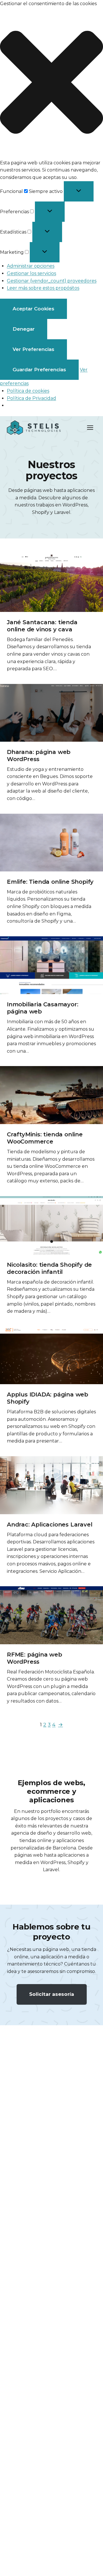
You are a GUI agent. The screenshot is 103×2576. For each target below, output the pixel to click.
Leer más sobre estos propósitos (43, 288)
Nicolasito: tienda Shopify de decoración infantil (49, 1268)
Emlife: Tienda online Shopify (50, 882)
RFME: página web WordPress (34, 1658)
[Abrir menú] (90, 427)
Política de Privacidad (31, 398)
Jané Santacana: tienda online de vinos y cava (42, 626)
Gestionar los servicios (31, 273)
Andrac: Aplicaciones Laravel (49, 1525)
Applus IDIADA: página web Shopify (47, 1398)
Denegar (24, 329)
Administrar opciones (31, 266)
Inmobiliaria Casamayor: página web (42, 1008)
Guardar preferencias (39, 370)
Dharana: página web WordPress (39, 756)
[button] (51, 83)
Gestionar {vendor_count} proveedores (52, 281)
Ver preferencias (33, 349)
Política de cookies (28, 391)
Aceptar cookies (33, 309)
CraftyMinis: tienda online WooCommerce (45, 1138)
